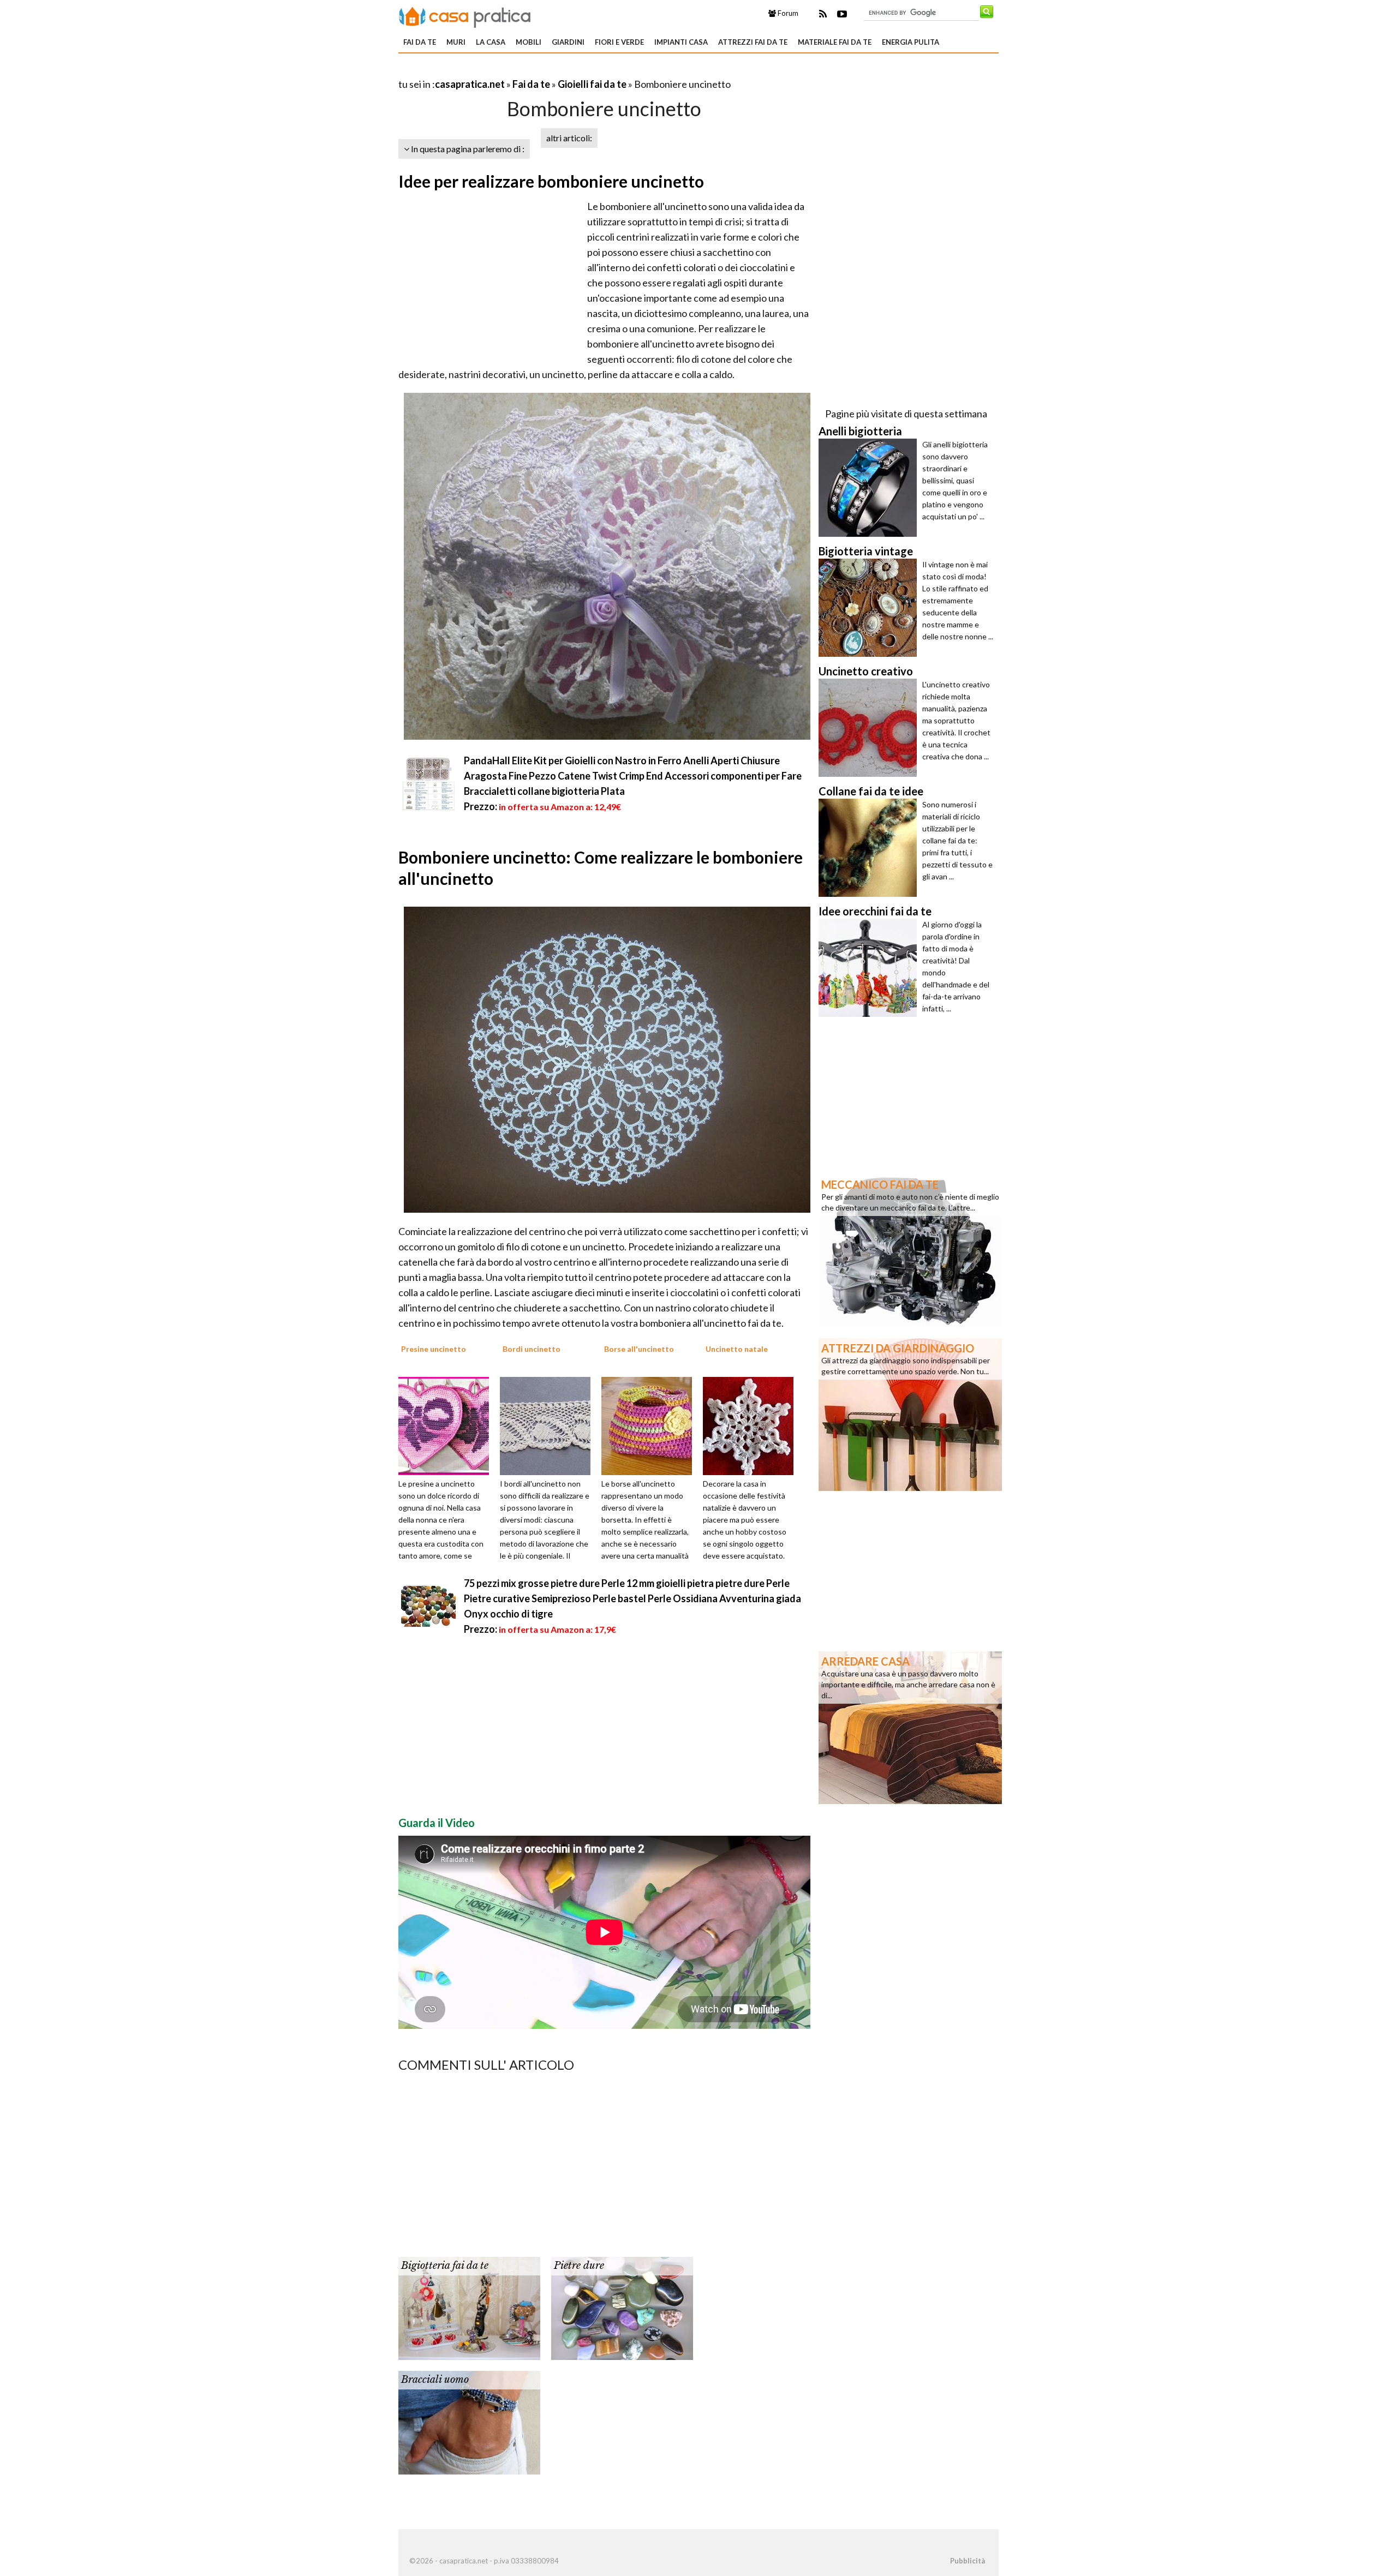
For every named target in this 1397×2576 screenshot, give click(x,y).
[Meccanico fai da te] (910, 1250)
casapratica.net (470, 84)
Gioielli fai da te (592, 84)
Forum (787, 13)
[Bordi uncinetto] (549, 1425)
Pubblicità (968, 2561)
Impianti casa (681, 42)
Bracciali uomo (435, 2380)
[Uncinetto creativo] (870, 728)
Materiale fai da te (835, 42)
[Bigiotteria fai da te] (469, 2308)
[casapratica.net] (465, 15)
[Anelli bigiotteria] (870, 488)
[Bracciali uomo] (469, 2422)
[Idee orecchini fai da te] (870, 968)
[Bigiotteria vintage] (870, 608)
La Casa (491, 42)
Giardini (568, 42)
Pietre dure (579, 2266)
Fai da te (420, 42)
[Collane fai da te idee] (870, 848)
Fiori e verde (619, 42)
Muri (456, 42)
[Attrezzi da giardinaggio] (910, 1413)
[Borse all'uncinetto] (650, 1425)
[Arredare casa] (910, 1727)
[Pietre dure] (622, 2308)
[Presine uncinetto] (447, 1425)
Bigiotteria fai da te (445, 2266)
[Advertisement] (526, 71)
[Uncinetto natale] (752, 1425)
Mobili (529, 42)
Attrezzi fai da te (753, 42)
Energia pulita (911, 42)
